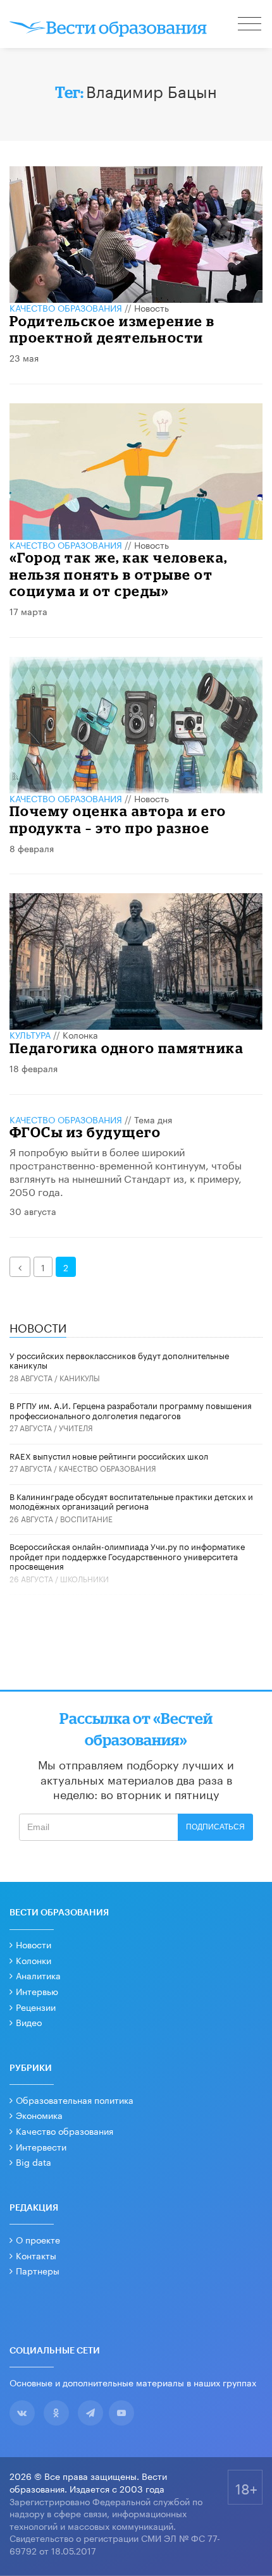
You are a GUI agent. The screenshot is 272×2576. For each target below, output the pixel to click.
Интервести (41, 2146)
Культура (30, 1034)
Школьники (84, 1578)
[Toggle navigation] (250, 25)
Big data (34, 2161)
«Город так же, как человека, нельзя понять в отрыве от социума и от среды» (119, 574)
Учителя (76, 1427)
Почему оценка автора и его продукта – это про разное (118, 819)
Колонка (80, 1034)
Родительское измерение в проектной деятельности (112, 329)
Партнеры (38, 2270)
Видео (29, 2022)
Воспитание (86, 1518)
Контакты (36, 2255)
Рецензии (36, 2006)
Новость (151, 307)
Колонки (34, 1960)
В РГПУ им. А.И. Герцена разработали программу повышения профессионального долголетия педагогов (131, 1410)
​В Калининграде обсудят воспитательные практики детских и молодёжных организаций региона (131, 1501)
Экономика (39, 2115)
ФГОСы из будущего (85, 1132)
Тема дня (153, 1119)
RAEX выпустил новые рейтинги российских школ (109, 1455)
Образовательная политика (75, 2099)
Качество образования (66, 307)
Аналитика (38, 1975)
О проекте (38, 2239)
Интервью (37, 1991)
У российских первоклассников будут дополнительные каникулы (119, 1360)
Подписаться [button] (215, 1827)
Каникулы (80, 1377)
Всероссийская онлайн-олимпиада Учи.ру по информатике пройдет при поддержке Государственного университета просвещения (127, 1555)
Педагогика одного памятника (127, 1048)
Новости (34, 1944)
